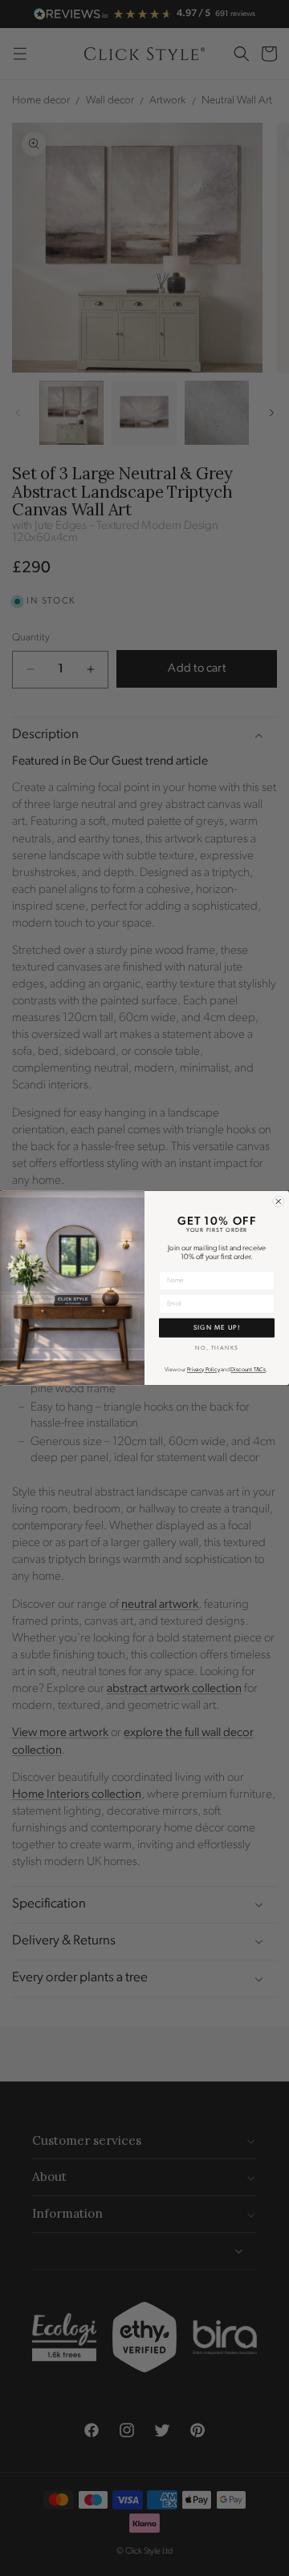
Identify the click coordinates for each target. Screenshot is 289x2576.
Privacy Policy (204, 1370)
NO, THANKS (216, 1348)
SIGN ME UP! (217, 1328)
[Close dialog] (279, 1201)
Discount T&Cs (248, 1370)
